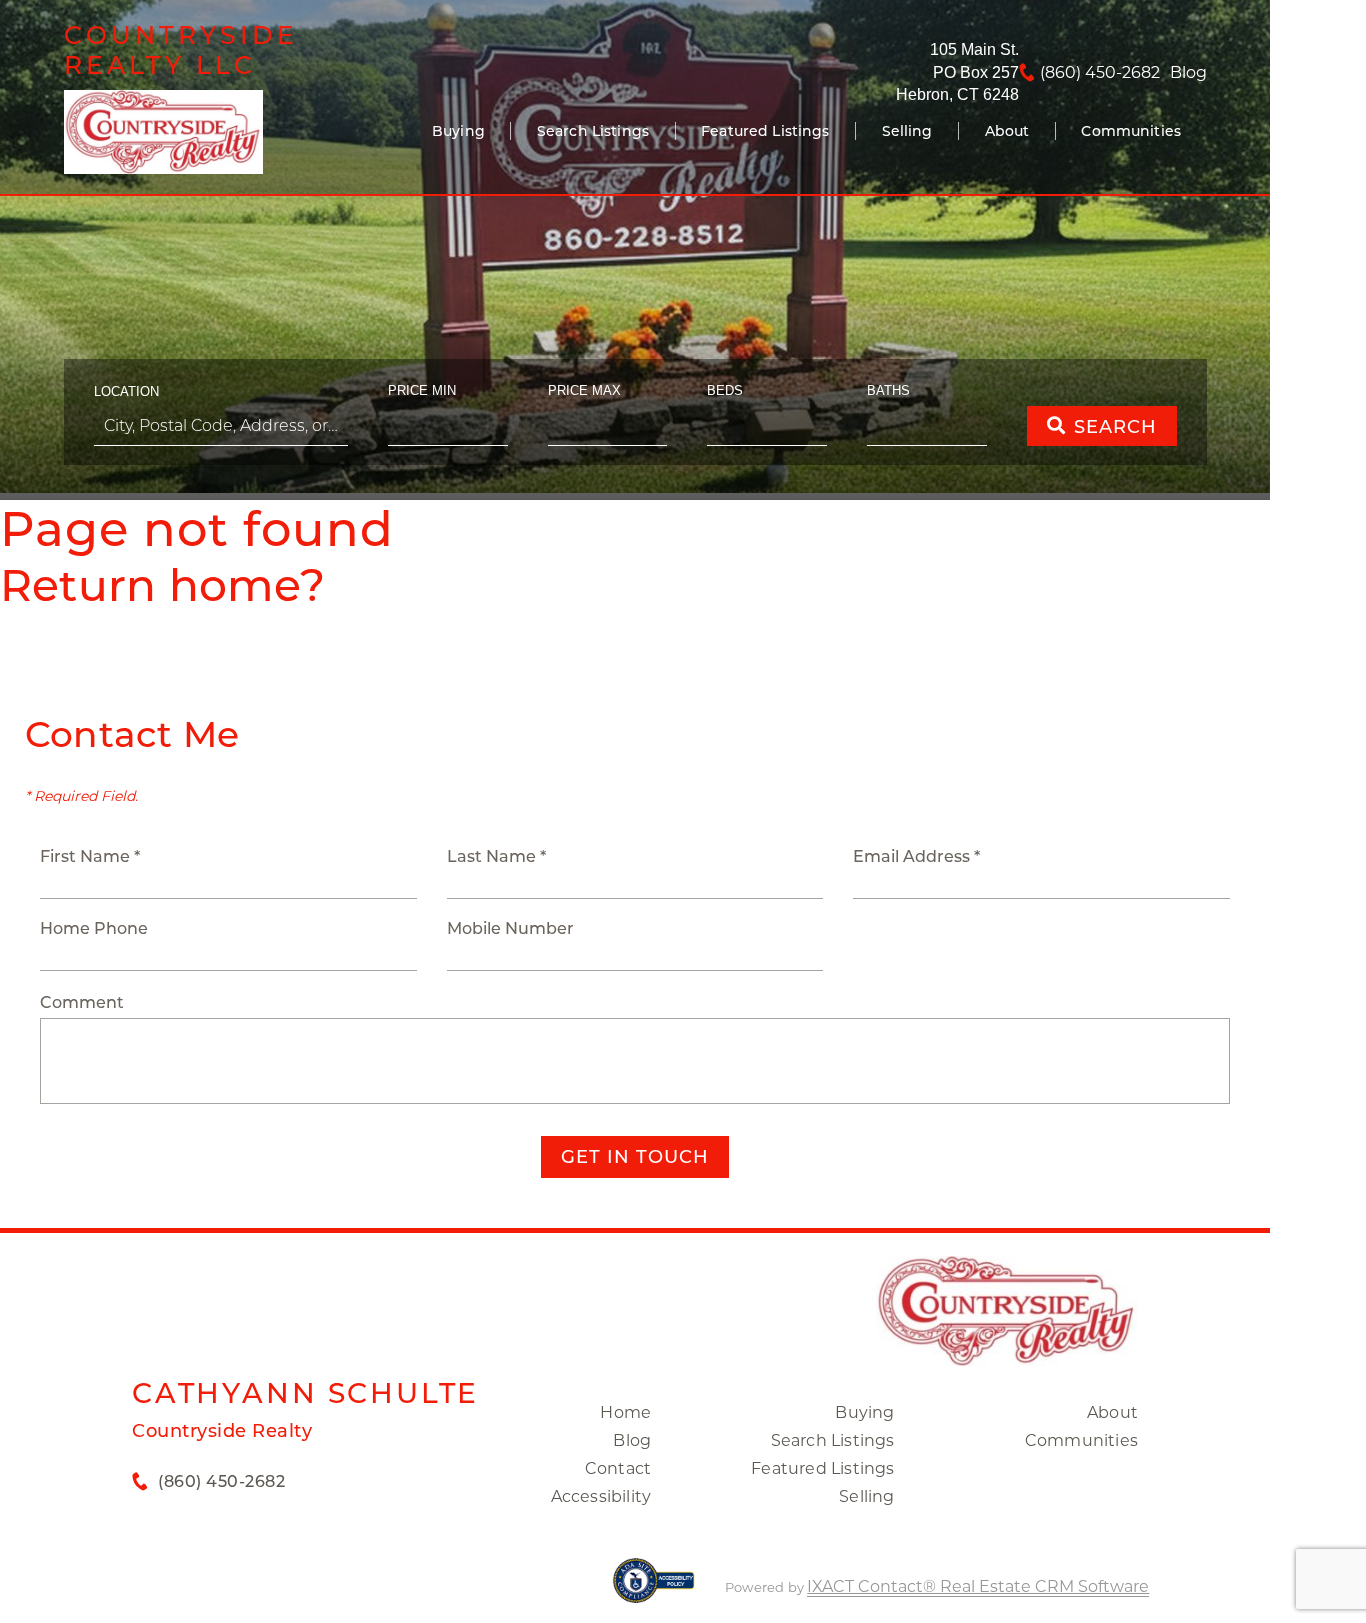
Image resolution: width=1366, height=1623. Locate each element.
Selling (907, 131)
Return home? (162, 585)
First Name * (90, 856)
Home (625, 1412)
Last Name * (496, 856)
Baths (888, 390)
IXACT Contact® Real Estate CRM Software (978, 1586)
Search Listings (593, 131)
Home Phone (94, 928)
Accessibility (601, 1496)
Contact (618, 1468)
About (1007, 131)
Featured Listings (765, 131)
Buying (458, 131)
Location (126, 391)
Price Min (422, 390)
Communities (1131, 131)
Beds (725, 390)
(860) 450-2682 (1100, 73)
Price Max (584, 390)
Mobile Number (510, 928)
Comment (82, 1002)
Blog (632, 1440)
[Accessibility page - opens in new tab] (653, 1590)
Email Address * (916, 856)
